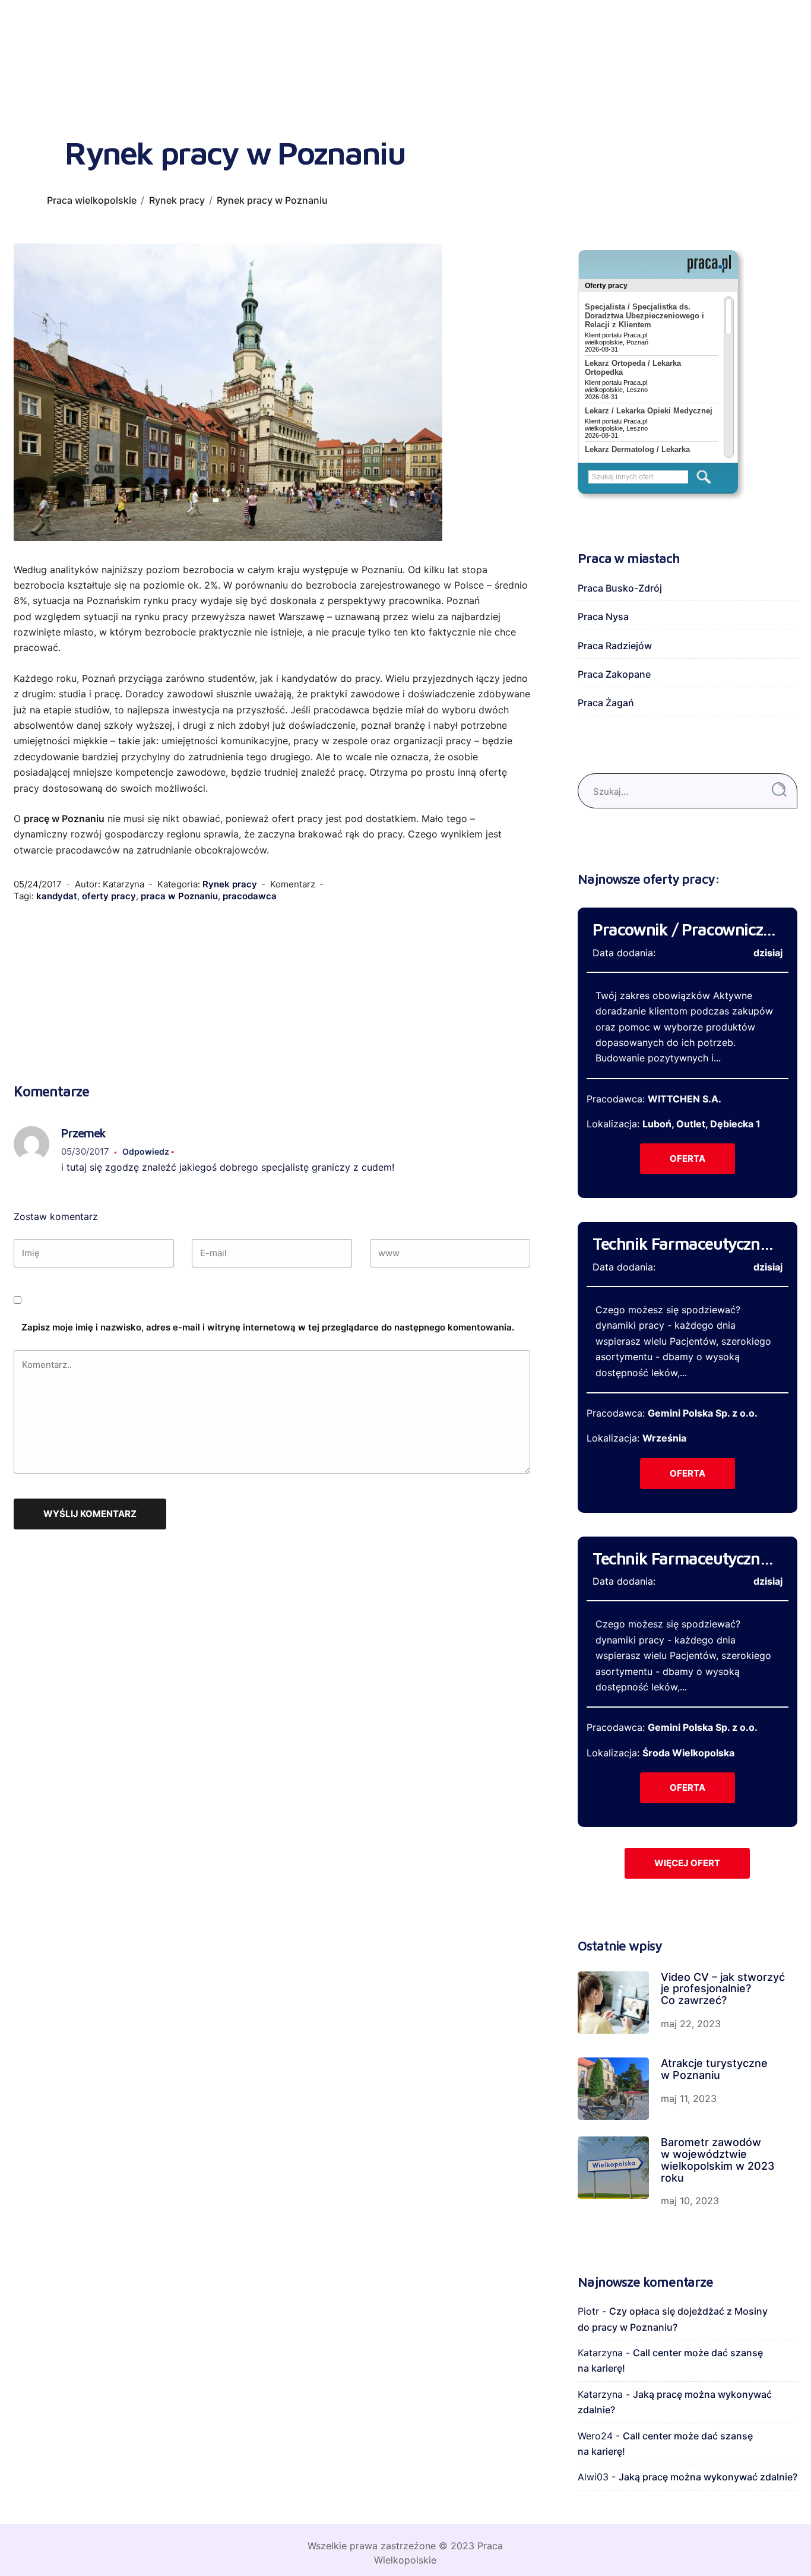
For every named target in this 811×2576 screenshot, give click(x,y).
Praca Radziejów (615, 646)
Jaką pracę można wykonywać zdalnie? (708, 2477)
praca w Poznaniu (179, 896)
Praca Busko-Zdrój (620, 588)
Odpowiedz (146, 1151)
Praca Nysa (603, 617)
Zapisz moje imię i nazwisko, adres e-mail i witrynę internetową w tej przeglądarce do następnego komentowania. (268, 1327)
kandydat (57, 896)
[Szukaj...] (779, 790)
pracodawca (250, 896)
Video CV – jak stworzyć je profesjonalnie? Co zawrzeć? (723, 1989)
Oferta (688, 1159)
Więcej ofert (687, 1863)
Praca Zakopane (614, 674)
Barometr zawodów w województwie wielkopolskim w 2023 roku (718, 2160)
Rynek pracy (177, 200)
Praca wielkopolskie (92, 200)
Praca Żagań (606, 703)
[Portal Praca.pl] (709, 264)
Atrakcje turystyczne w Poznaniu (714, 2069)
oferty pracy (109, 896)
